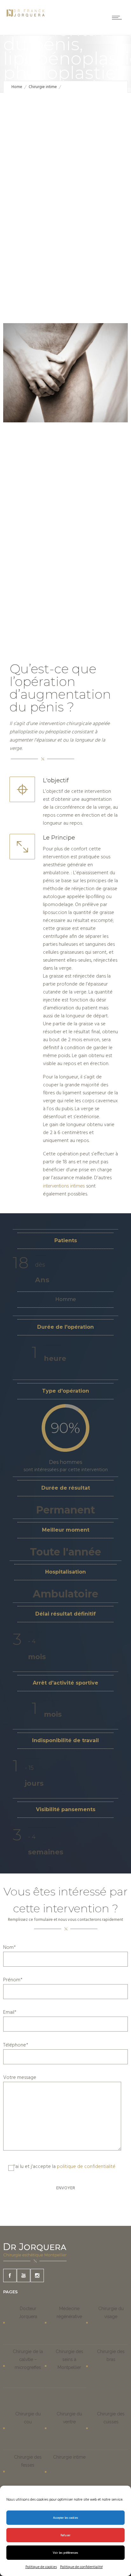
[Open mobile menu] (118, 17)
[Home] (25, 18)
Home (17, 87)
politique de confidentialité (86, 2167)
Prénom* (13, 1980)
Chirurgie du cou (28, 2418)
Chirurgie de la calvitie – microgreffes (28, 2359)
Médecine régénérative (69, 2313)
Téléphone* (16, 2045)
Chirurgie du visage (111, 2313)
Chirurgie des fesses (28, 2461)
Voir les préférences (65, 2553)
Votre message (20, 2078)
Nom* (10, 1948)
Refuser (65, 2535)
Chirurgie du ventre (69, 2418)
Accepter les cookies (66, 2518)
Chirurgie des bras (111, 2355)
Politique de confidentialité (81, 2567)
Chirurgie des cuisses (111, 2418)
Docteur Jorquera (28, 2313)
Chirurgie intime (43, 87)
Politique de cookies (41, 2567)
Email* (10, 2013)
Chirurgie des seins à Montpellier (69, 2359)
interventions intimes (64, 1186)
